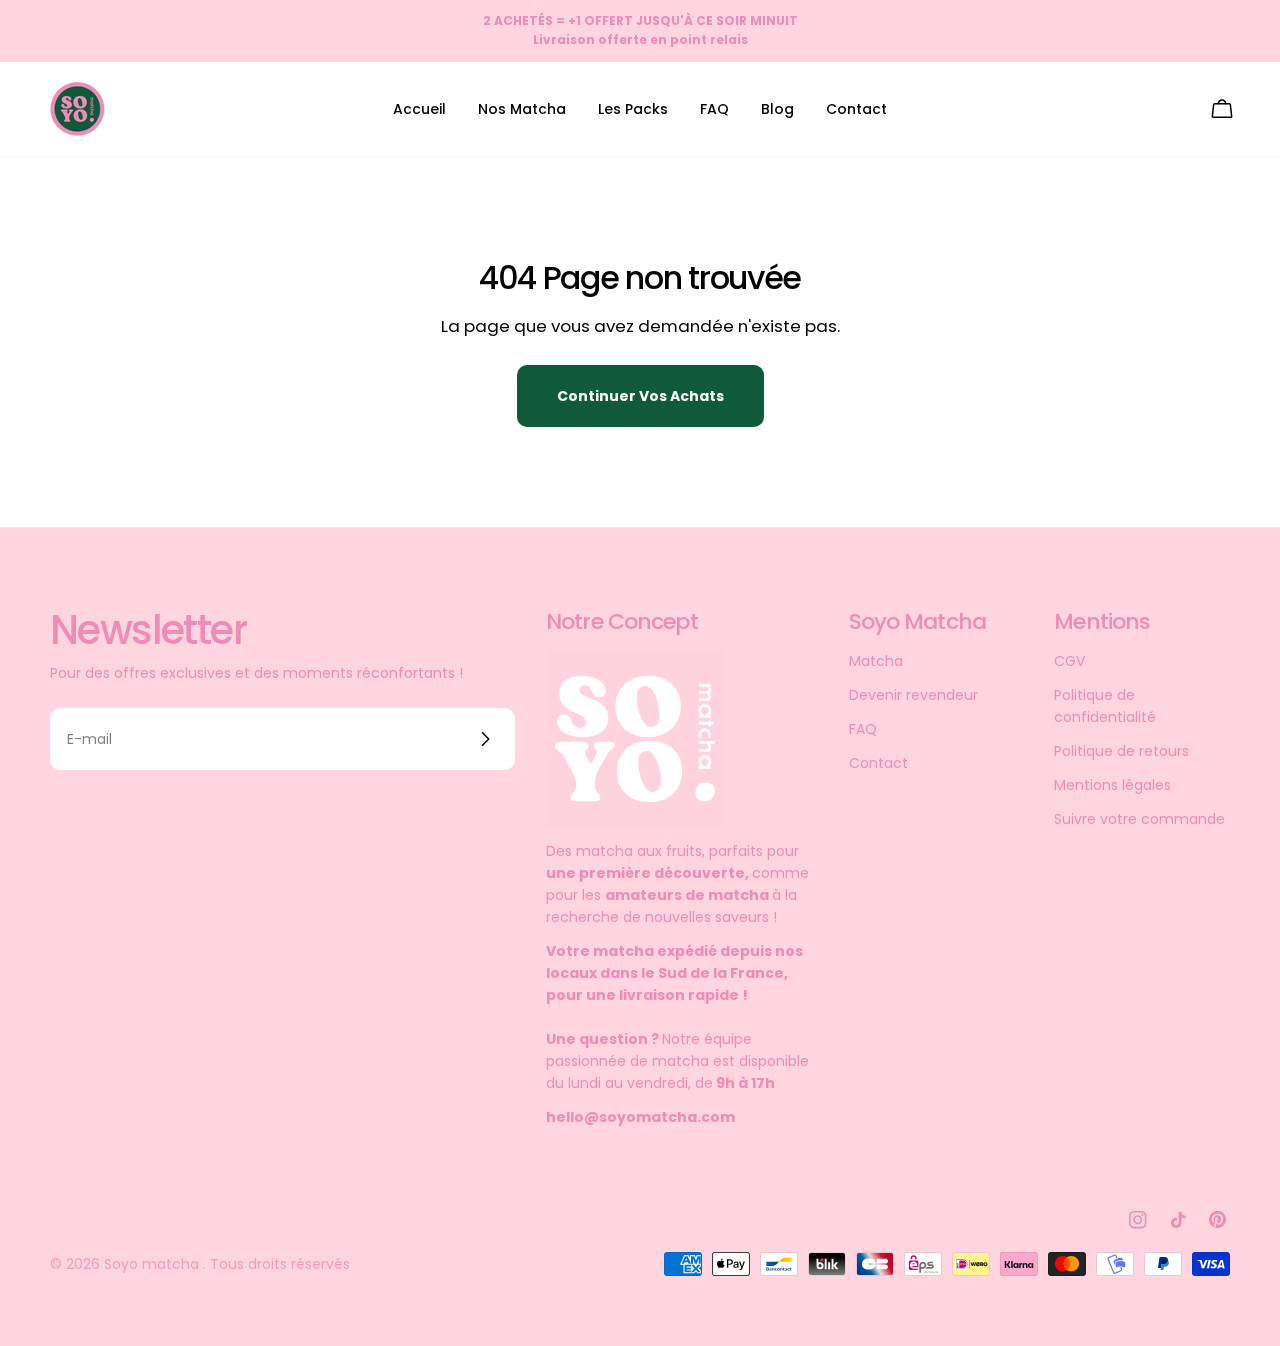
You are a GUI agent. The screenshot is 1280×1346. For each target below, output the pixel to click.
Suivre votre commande (1139, 819)
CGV (1069, 661)
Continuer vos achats (640, 396)
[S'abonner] (485, 739)
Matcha (876, 661)
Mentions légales (1112, 785)
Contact (878, 763)
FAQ (863, 729)
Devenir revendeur (913, 695)
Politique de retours (1121, 751)
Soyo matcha (153, 1264)
